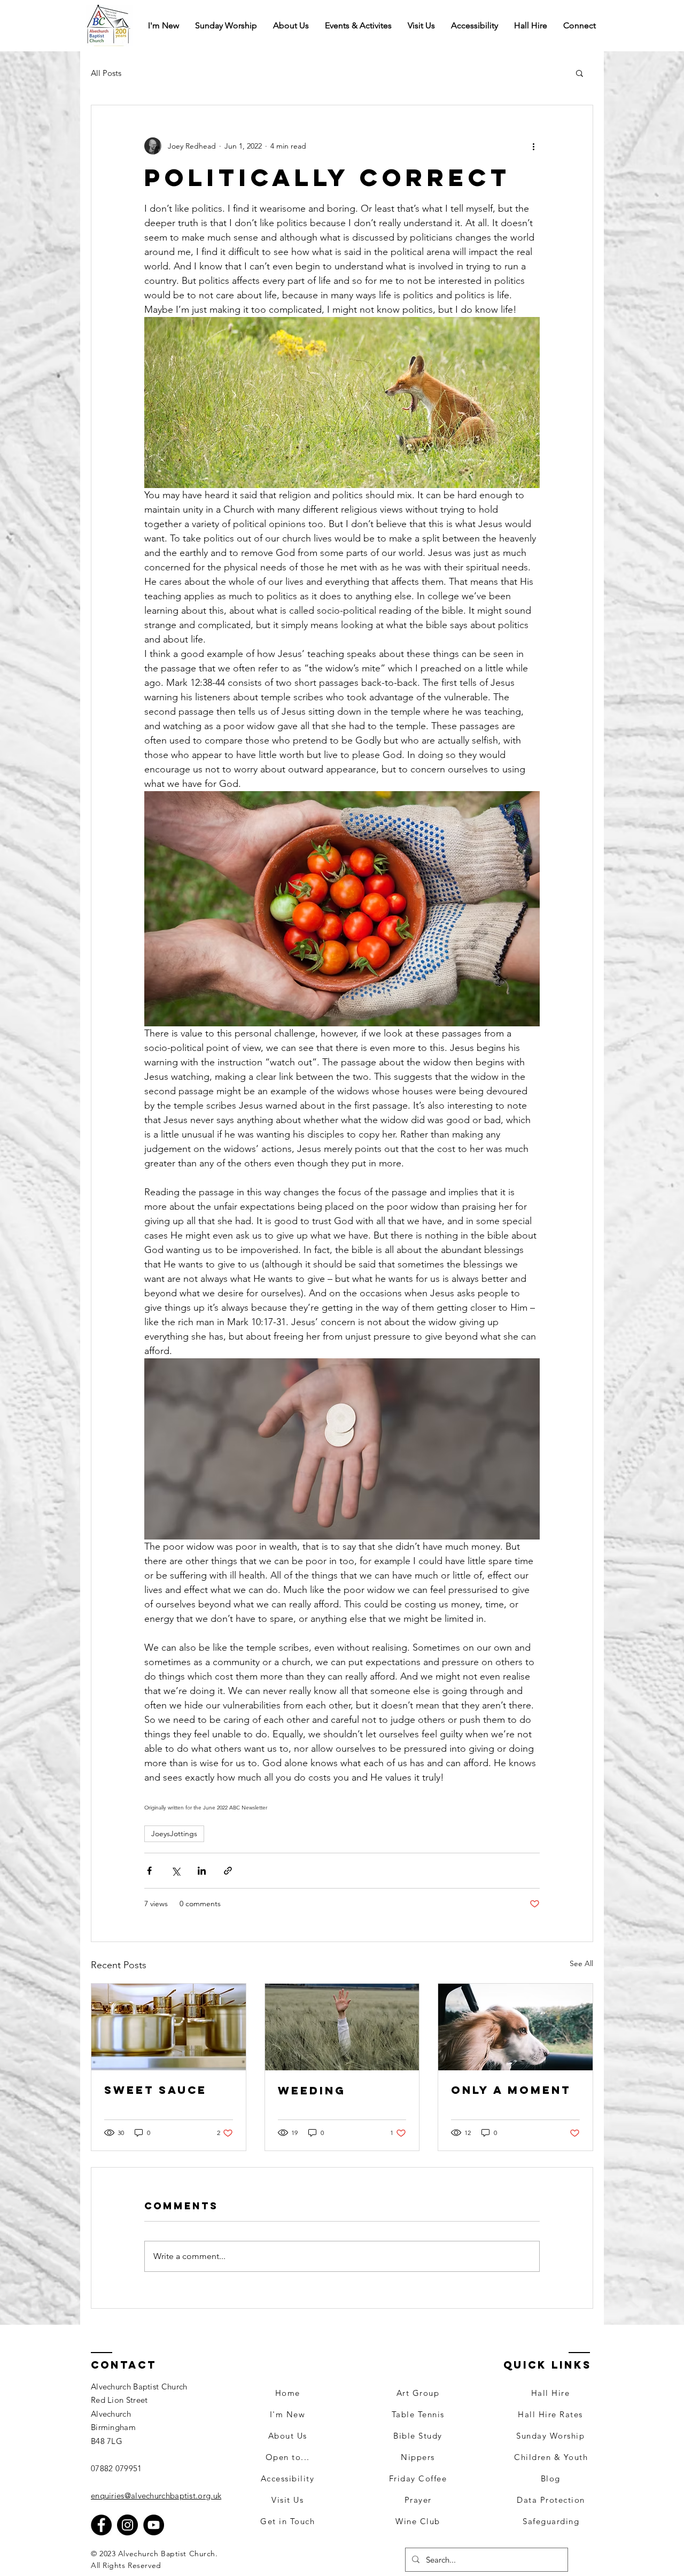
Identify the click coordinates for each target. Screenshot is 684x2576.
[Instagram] (127, 2525)
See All (581, 1963)
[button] (580, 26)
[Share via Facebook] (149, 1871)
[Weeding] (342, 2027)
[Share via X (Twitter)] (176, 1871)
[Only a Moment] (515, 2027)
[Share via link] (228, 1871)
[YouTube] (154, 2525)
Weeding (312, 2090)
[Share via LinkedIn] (202, 1871)
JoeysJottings (174, 1834)
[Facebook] (101, 2525)
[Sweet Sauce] (169, 2027)
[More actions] (533, 146)
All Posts (106, 73)
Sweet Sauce (156, 2090)
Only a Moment (511, 2090)
